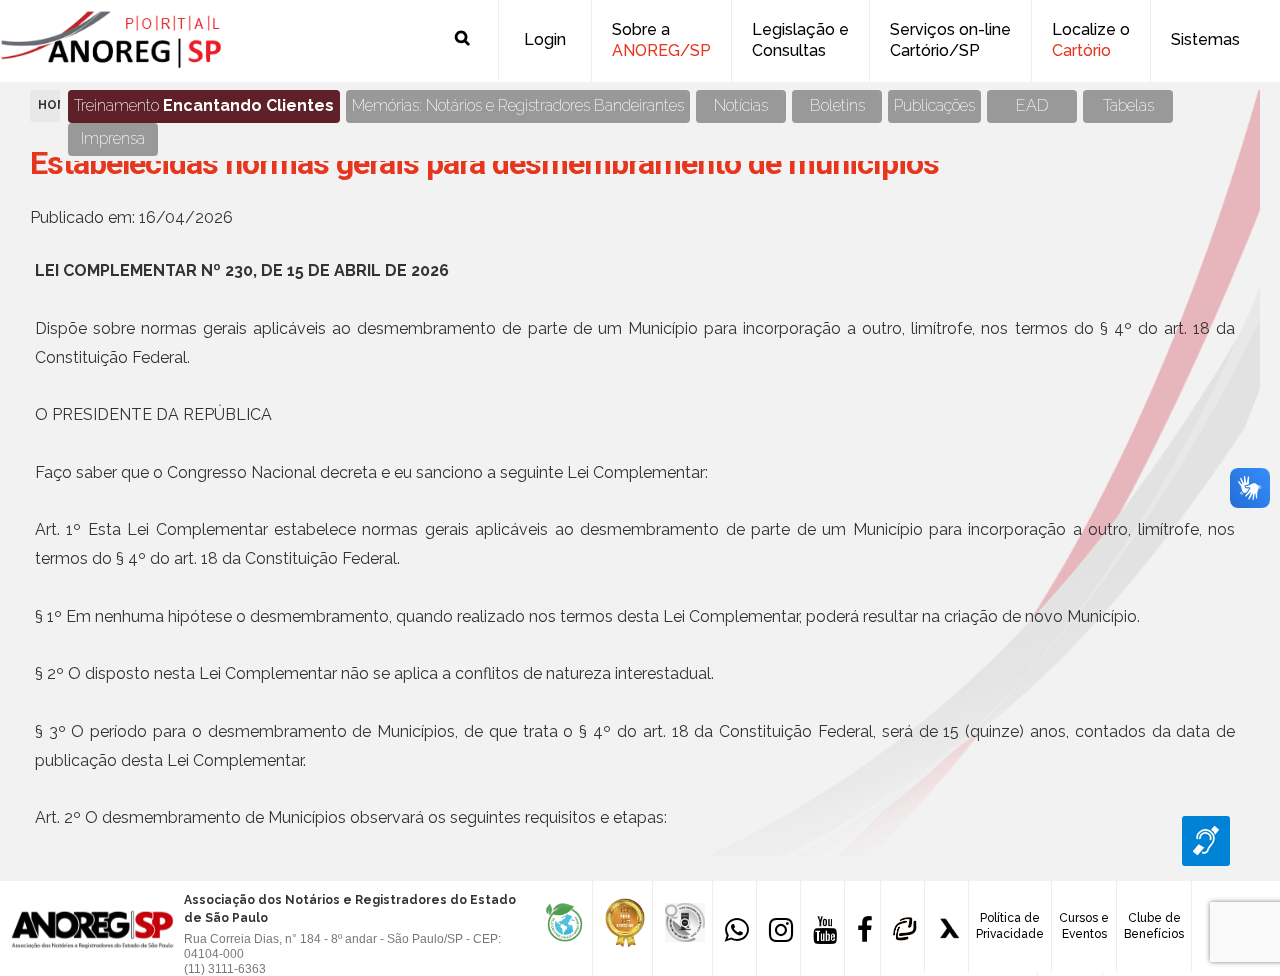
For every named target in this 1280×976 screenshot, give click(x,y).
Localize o (1091, 40)
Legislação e (800, 40)
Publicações (934, 105)
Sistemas (1205, 39)
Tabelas (1128, 105)
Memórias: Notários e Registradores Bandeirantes (518, 105)
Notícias (741, 105)
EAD (1032, 105)
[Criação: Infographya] (946, 927)
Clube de (1154, 926)
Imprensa (113, 138)
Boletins (837, 105)
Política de (1010, 926)
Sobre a (661, 40)
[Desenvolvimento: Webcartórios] (902, 927)
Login (545, 39)
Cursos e (1084, 926)
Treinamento (204, 105)
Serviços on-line (950, 40)
